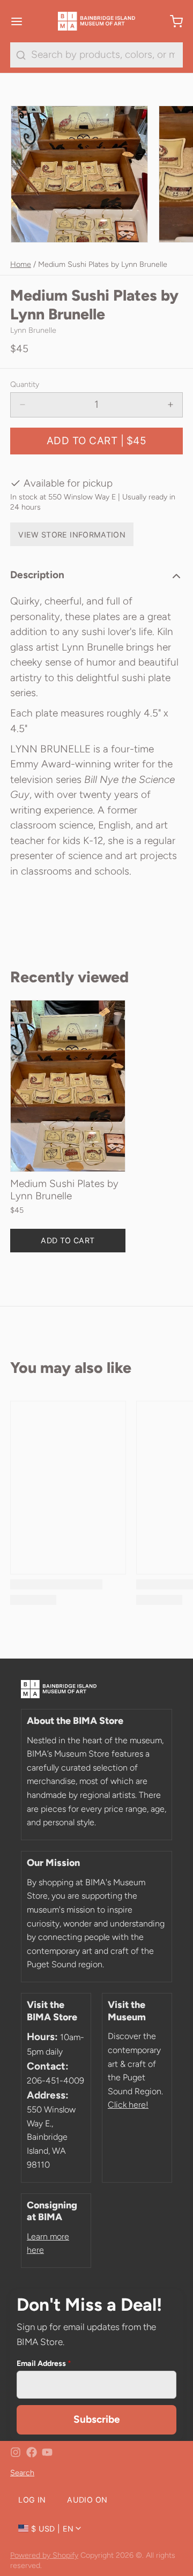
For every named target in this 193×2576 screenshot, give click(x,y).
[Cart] (171, 21)
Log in (32, 2500)
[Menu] (22, 21)
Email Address (44, 2363)
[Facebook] (32, 2452)
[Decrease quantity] (23, 405)
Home (21, 264)
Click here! (128, 2105)
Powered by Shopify (44, 2555)
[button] (96, 441)
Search (22, 2473)
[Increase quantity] (171, 405)
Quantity (25, 384)
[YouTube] (47, 2452)
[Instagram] (16, 2452)
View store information (72, 535)
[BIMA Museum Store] (97, 21)
